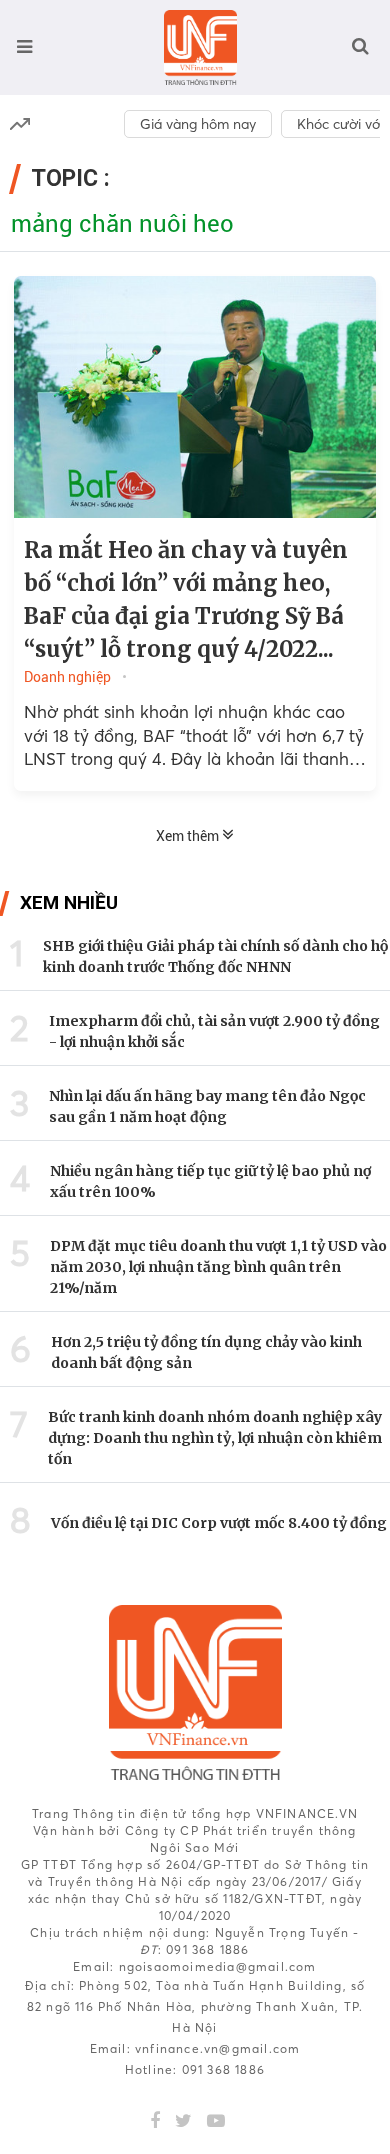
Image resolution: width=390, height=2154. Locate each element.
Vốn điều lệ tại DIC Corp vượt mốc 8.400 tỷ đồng (219, 1523)
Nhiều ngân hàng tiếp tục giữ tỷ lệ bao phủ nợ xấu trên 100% (210, 1181)
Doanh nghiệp (67, 677)
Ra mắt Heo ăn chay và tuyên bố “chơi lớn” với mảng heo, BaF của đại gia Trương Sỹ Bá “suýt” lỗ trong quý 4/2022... (186, 599)
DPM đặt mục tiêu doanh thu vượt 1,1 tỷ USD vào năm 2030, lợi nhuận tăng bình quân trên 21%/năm (218, 1267)
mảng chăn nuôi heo (122, 224)
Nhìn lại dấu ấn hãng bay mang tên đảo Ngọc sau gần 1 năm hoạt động (207, 1106)
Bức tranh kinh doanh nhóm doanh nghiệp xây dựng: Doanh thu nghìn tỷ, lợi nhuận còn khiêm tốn (215, 1438)
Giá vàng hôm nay (198, 124)
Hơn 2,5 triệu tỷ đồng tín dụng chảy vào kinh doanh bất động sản (206, 1352)
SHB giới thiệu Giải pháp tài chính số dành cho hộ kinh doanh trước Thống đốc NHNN (215, 956)
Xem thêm (189, 836)
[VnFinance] (200, 47)
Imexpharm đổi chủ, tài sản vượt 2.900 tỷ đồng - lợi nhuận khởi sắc (214, 1031)
